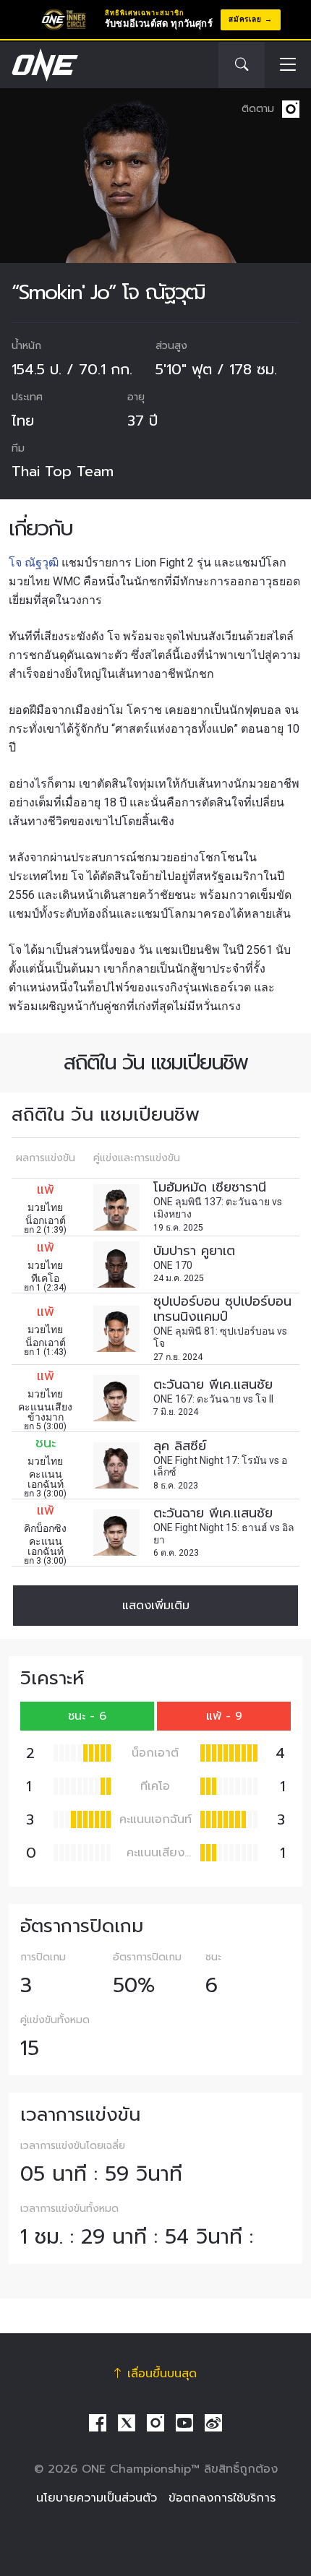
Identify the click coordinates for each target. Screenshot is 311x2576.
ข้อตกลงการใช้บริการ (222, 2498)
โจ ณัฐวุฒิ (34, 563)
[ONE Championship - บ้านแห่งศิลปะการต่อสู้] (43, 65)
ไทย (23, 421)
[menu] (288, 65)
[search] (242, 65)
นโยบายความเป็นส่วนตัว (97, 2498)
